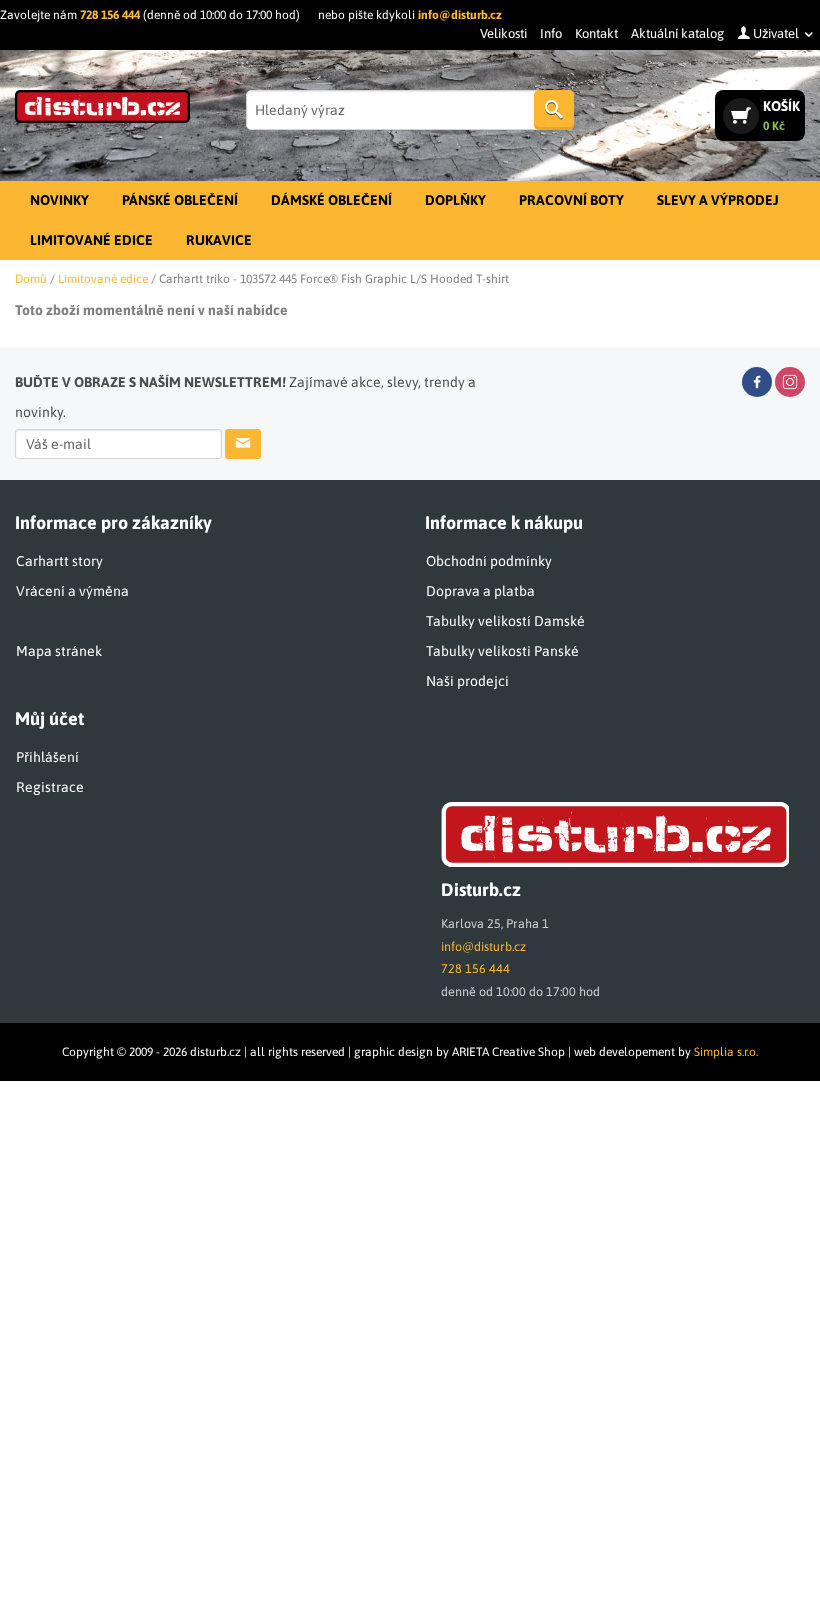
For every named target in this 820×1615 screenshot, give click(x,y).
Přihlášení (47, 757)
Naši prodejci (467, 681)
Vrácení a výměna (72, 591)
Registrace (50, 787)
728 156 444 (110, 15)
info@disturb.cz (460, 15)
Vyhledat (554, 110)
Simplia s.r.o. (726, 1052)
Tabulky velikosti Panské (502, 651)
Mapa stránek (59, 651)
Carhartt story (59, 561)
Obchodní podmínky (489, 561)
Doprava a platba (480, 591)
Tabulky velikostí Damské (505, 621)
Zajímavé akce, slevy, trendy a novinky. (245, 397)
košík (781, 115)
